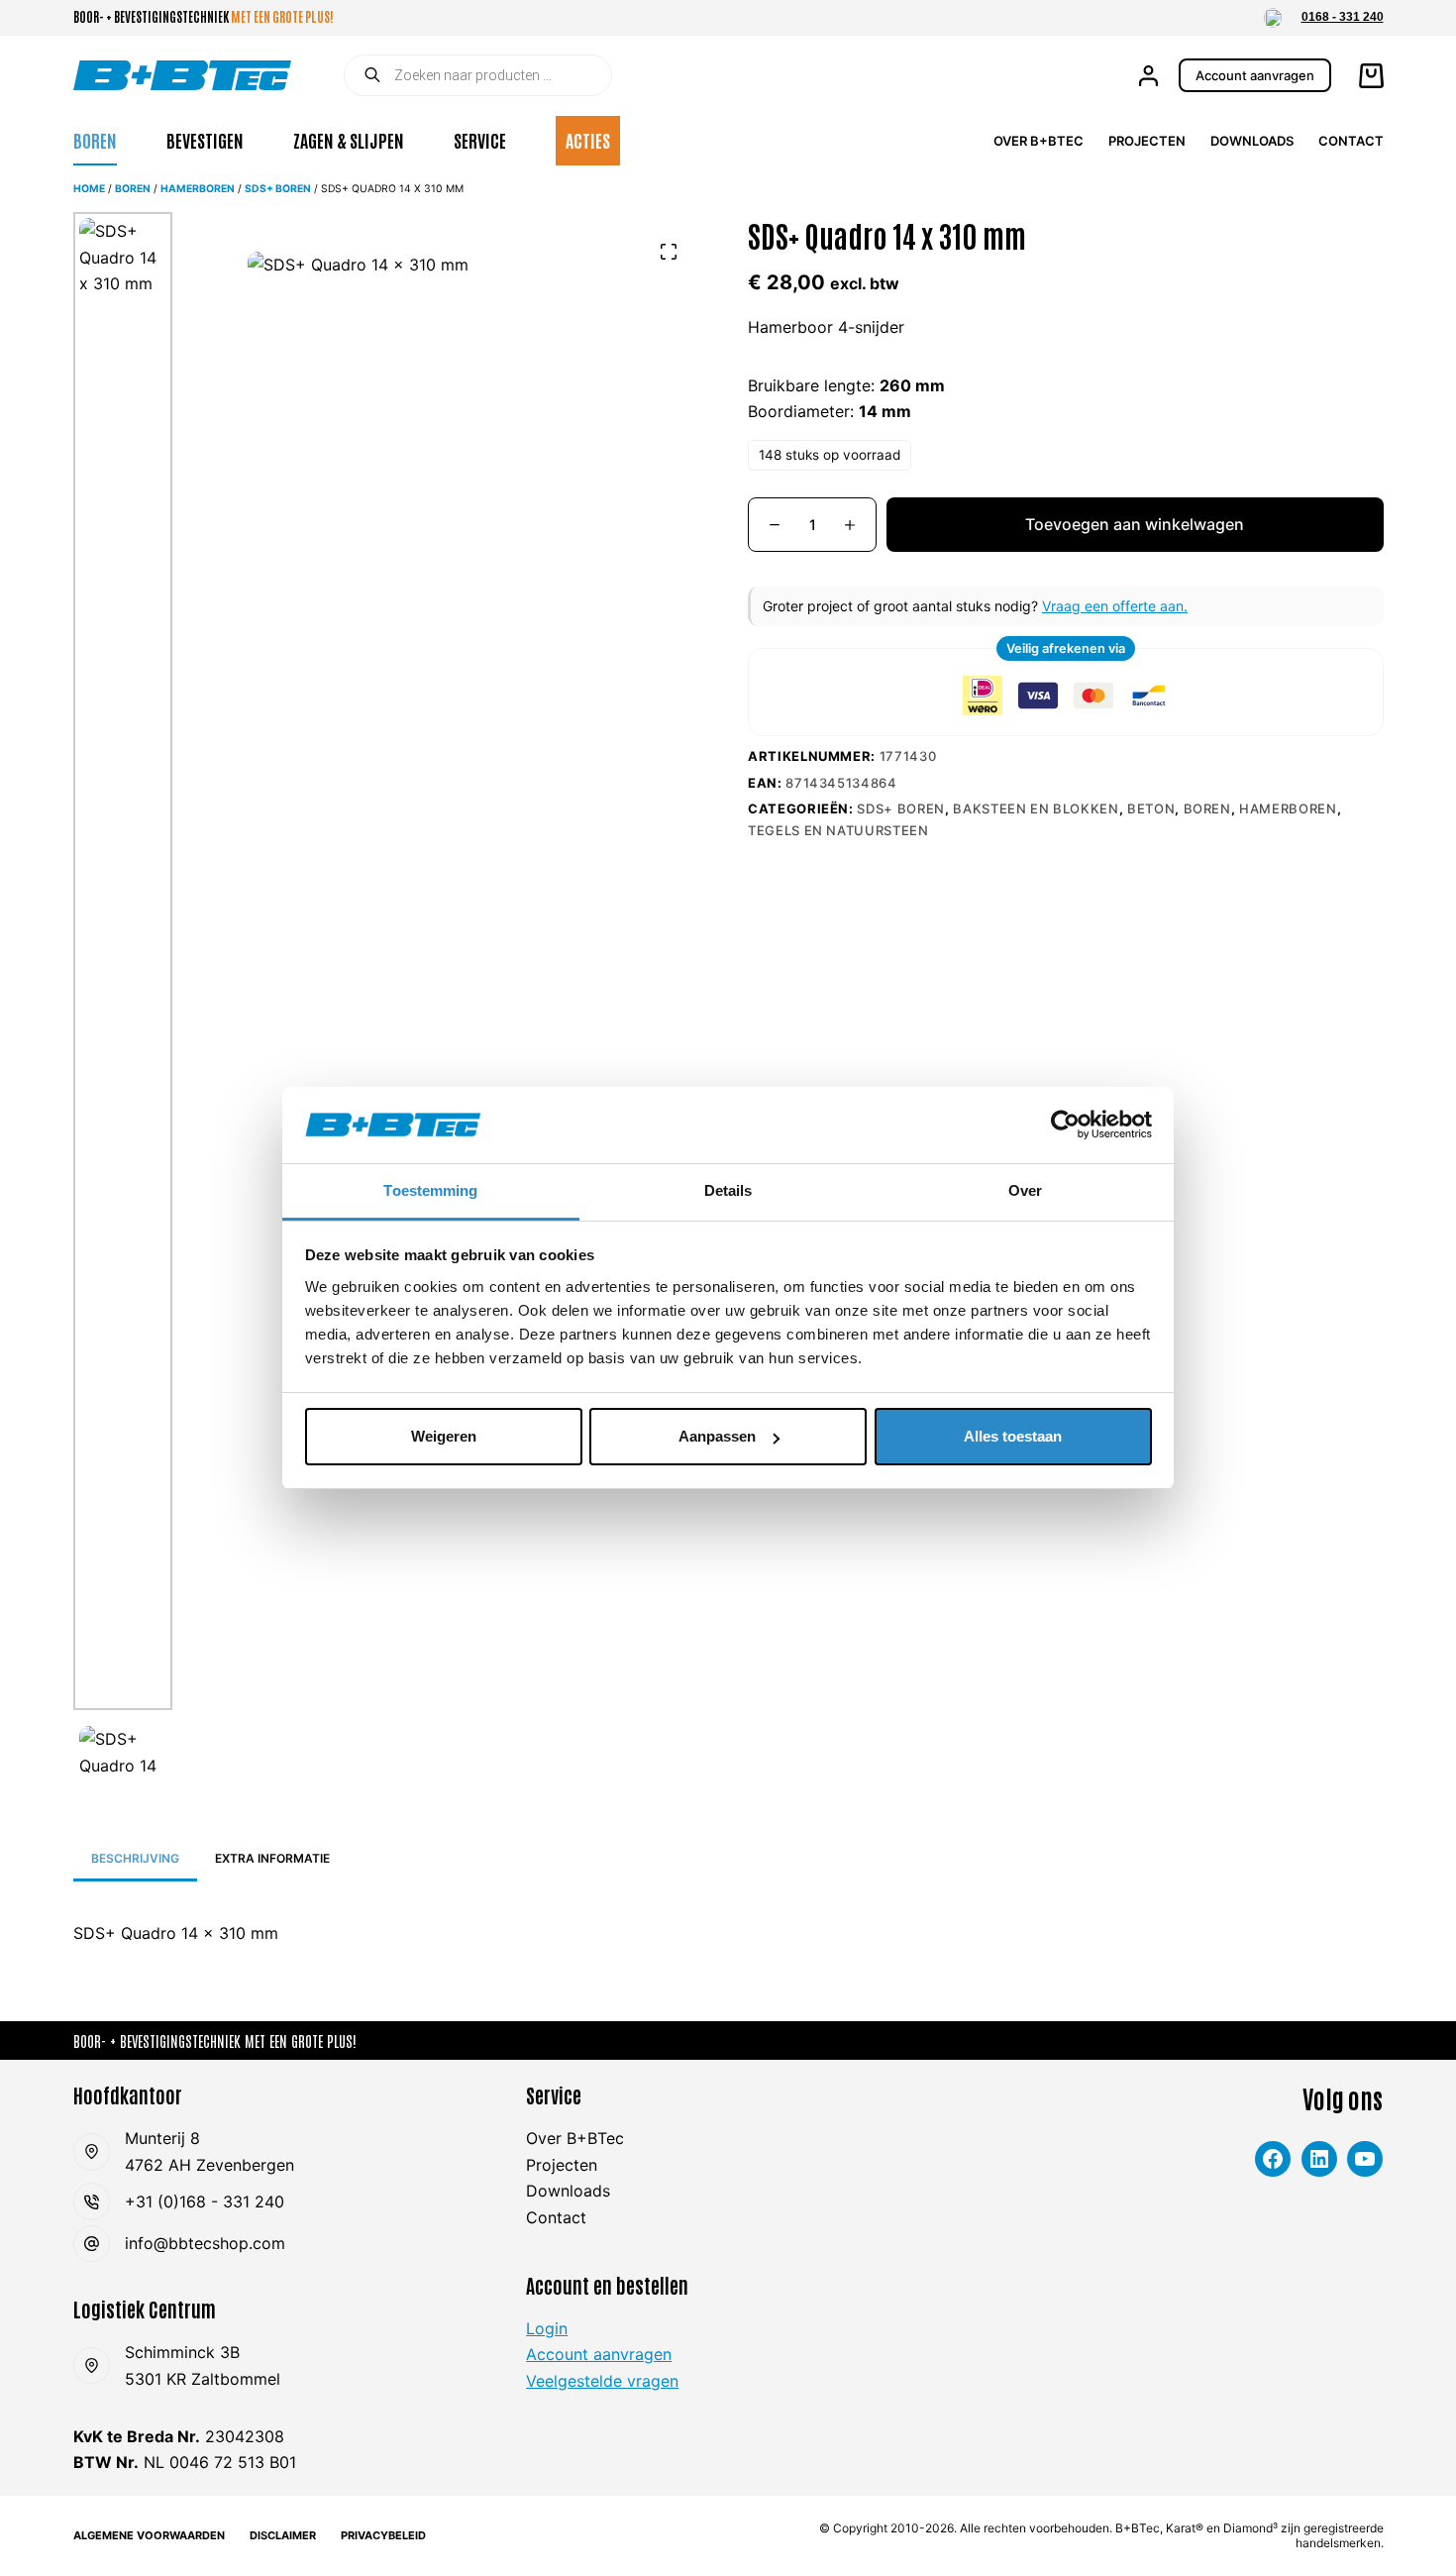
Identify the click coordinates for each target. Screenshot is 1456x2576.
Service (480, 140)
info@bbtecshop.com (205, 2243)
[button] (1273, 18)
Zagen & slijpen (349, 140)
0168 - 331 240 (1343, 17)
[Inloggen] (1148, 76)
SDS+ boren (278, 189)
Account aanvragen (1255, 75)
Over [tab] (1025, 1190)
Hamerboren (198, 189)
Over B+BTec (1039, 141)
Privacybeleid (383, 2535)
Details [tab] (728, 1190)
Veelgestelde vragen (602, 2381)
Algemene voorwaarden (149, 2535)
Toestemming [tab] (430, 1190)
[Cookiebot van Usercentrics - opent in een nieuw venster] (1065, 1125)
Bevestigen (205, 140)
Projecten (1147, 141)
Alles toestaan (1013, 1436)
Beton (1151, 808)
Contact (1351, 141)
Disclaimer (283, 2535)
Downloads (1252, 141)
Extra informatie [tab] (272, 1858)
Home (89, 189)
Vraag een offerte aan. (1115, 606)
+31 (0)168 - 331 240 (205, 2201)
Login (547, 2328)
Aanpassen (717, 1436)
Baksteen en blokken (1036, 808)
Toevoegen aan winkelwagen (1135, 524)
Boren (95, 140)
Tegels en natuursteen (838, 830)
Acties (588, 140)
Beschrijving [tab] (135, 1858)
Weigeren (444, 1436)
